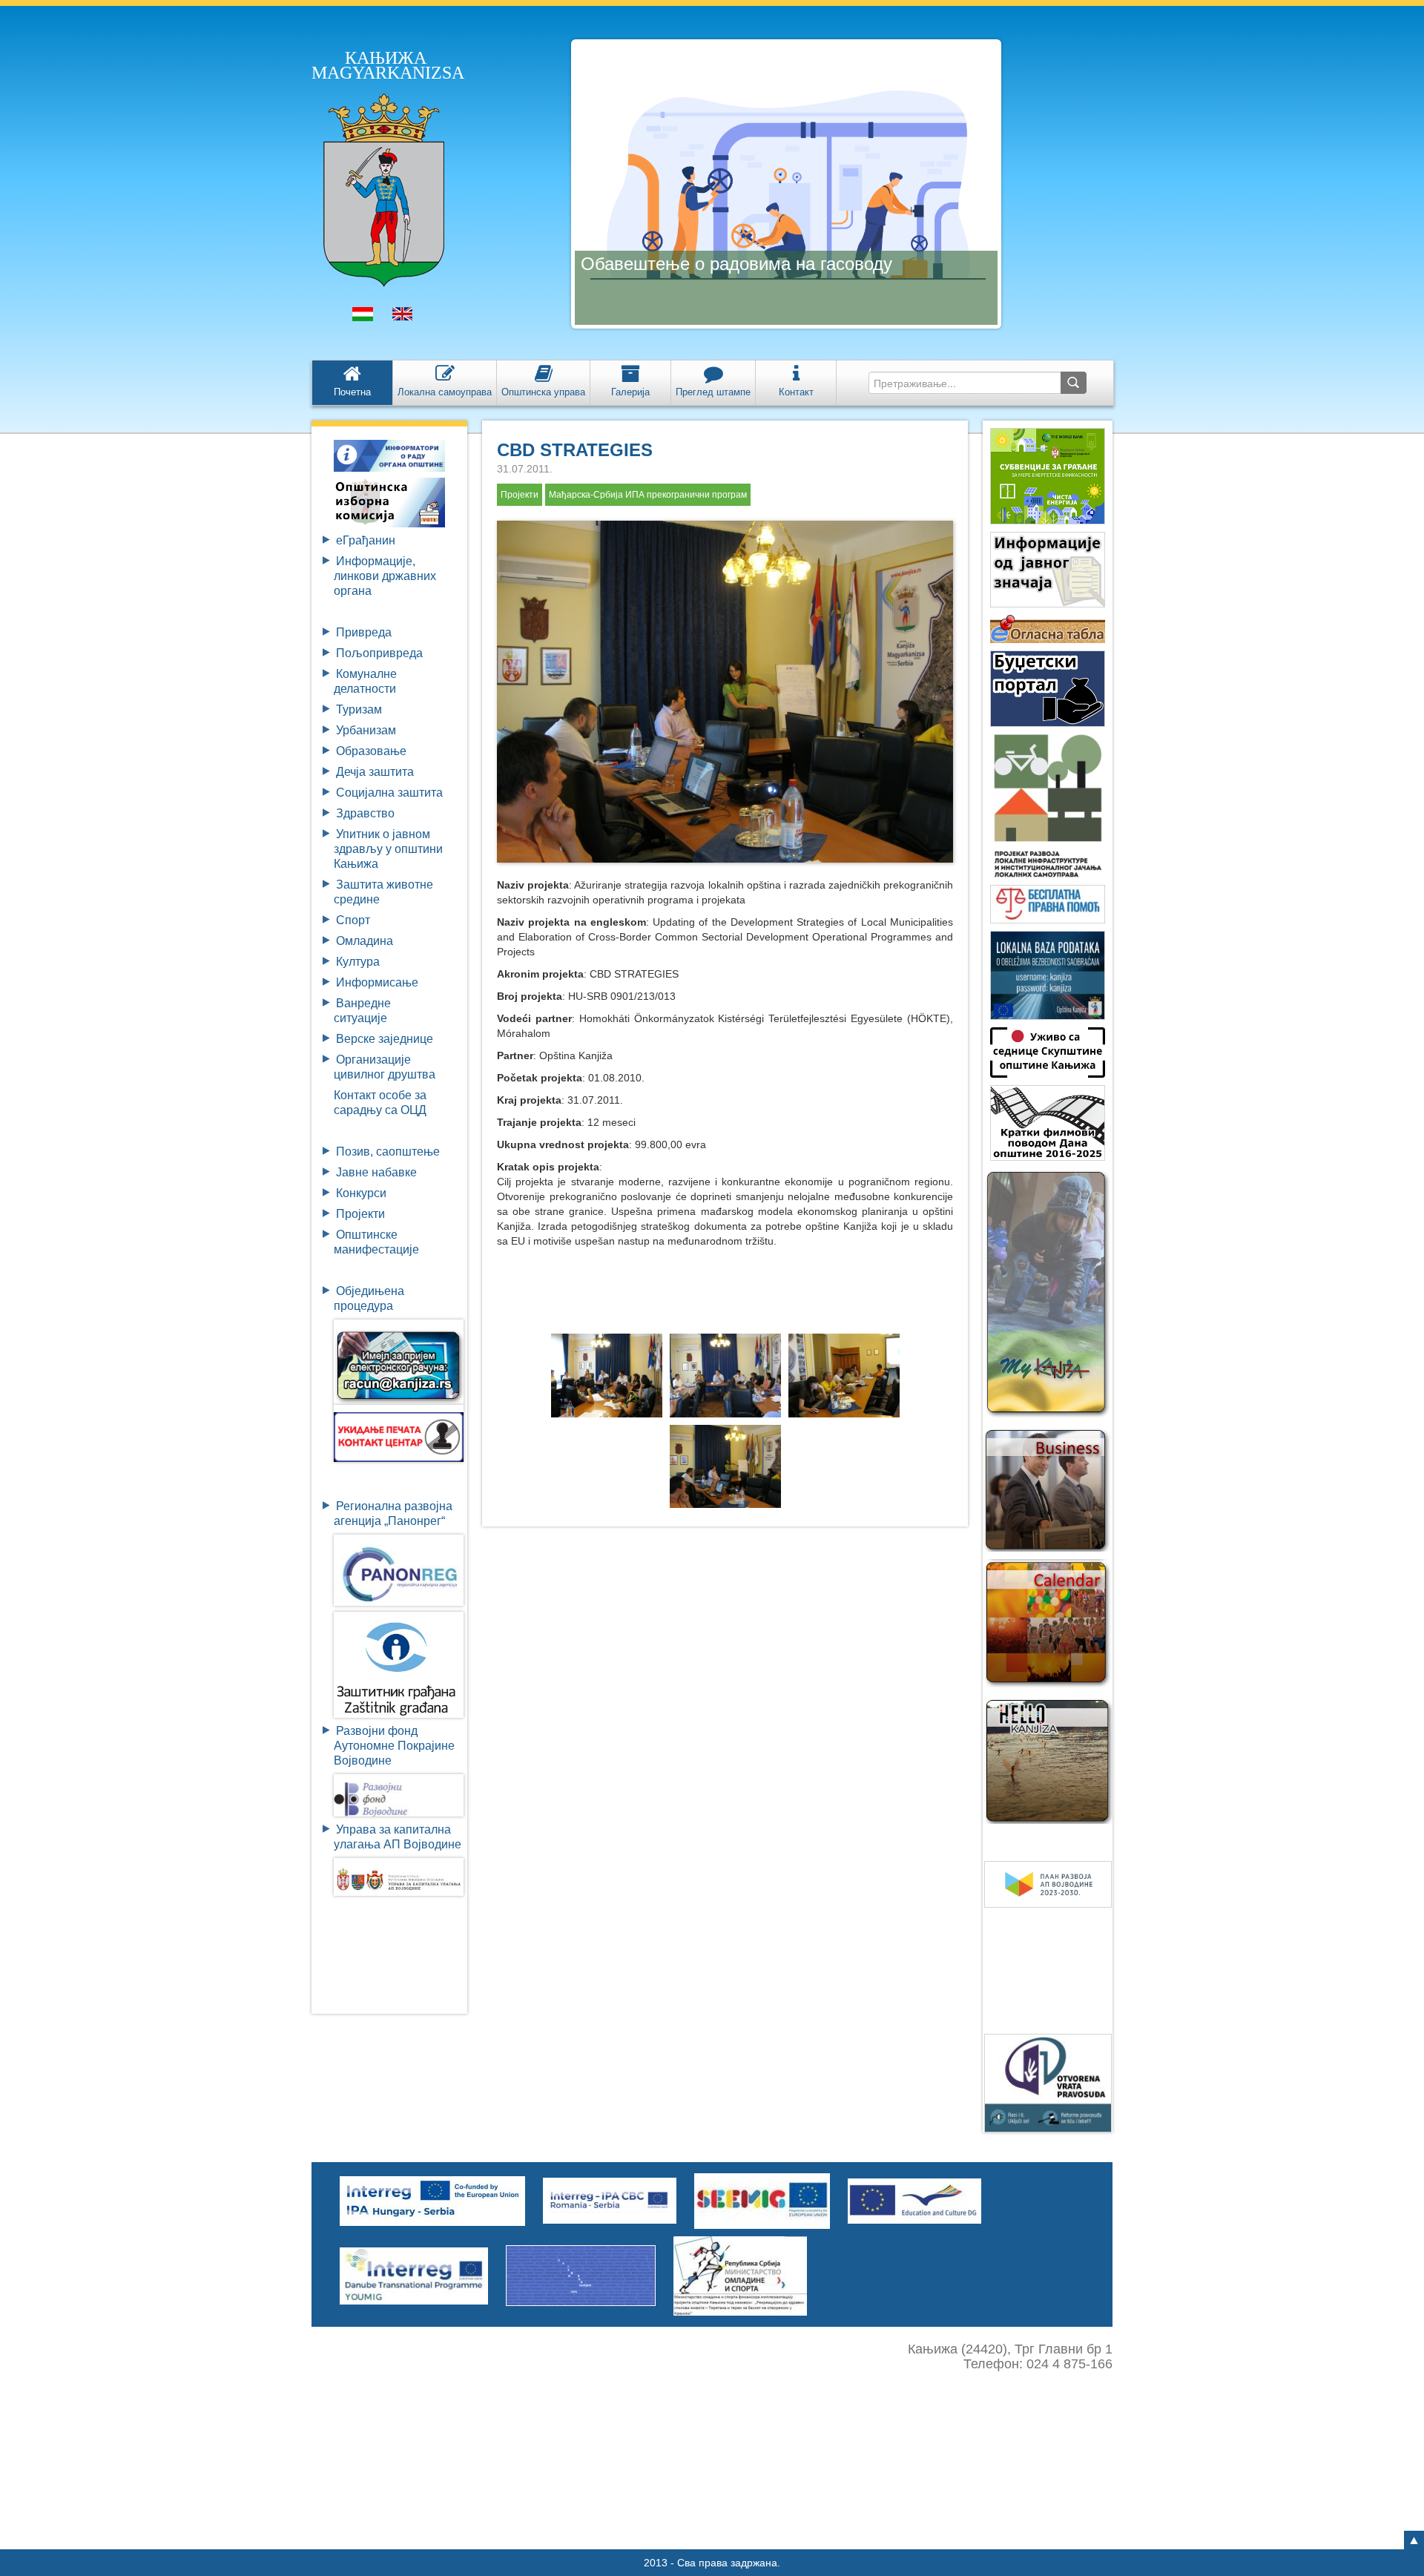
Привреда (364, 632)
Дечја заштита (375, 772)
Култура (358, 962)
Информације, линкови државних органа (385, 576)
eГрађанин (366, 540)
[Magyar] (363, 317)
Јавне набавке (376, 1172)
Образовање (371, 751)
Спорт (353, 920)
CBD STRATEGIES (575, 450)
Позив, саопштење (388, 1152)
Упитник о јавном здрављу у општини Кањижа (388, 849)
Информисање (377, 982)
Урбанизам (366, 730)
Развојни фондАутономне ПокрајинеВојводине (394, 1746)
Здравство (365, 813)
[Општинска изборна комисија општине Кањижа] (389, 502)
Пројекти (360, 1214)
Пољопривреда (379, 653)
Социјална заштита (389, 793)
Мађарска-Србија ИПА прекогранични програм (648, 495)
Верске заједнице (385, 1039)
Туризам (359, 709)
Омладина (365, 941)
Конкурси (361, 1193)
